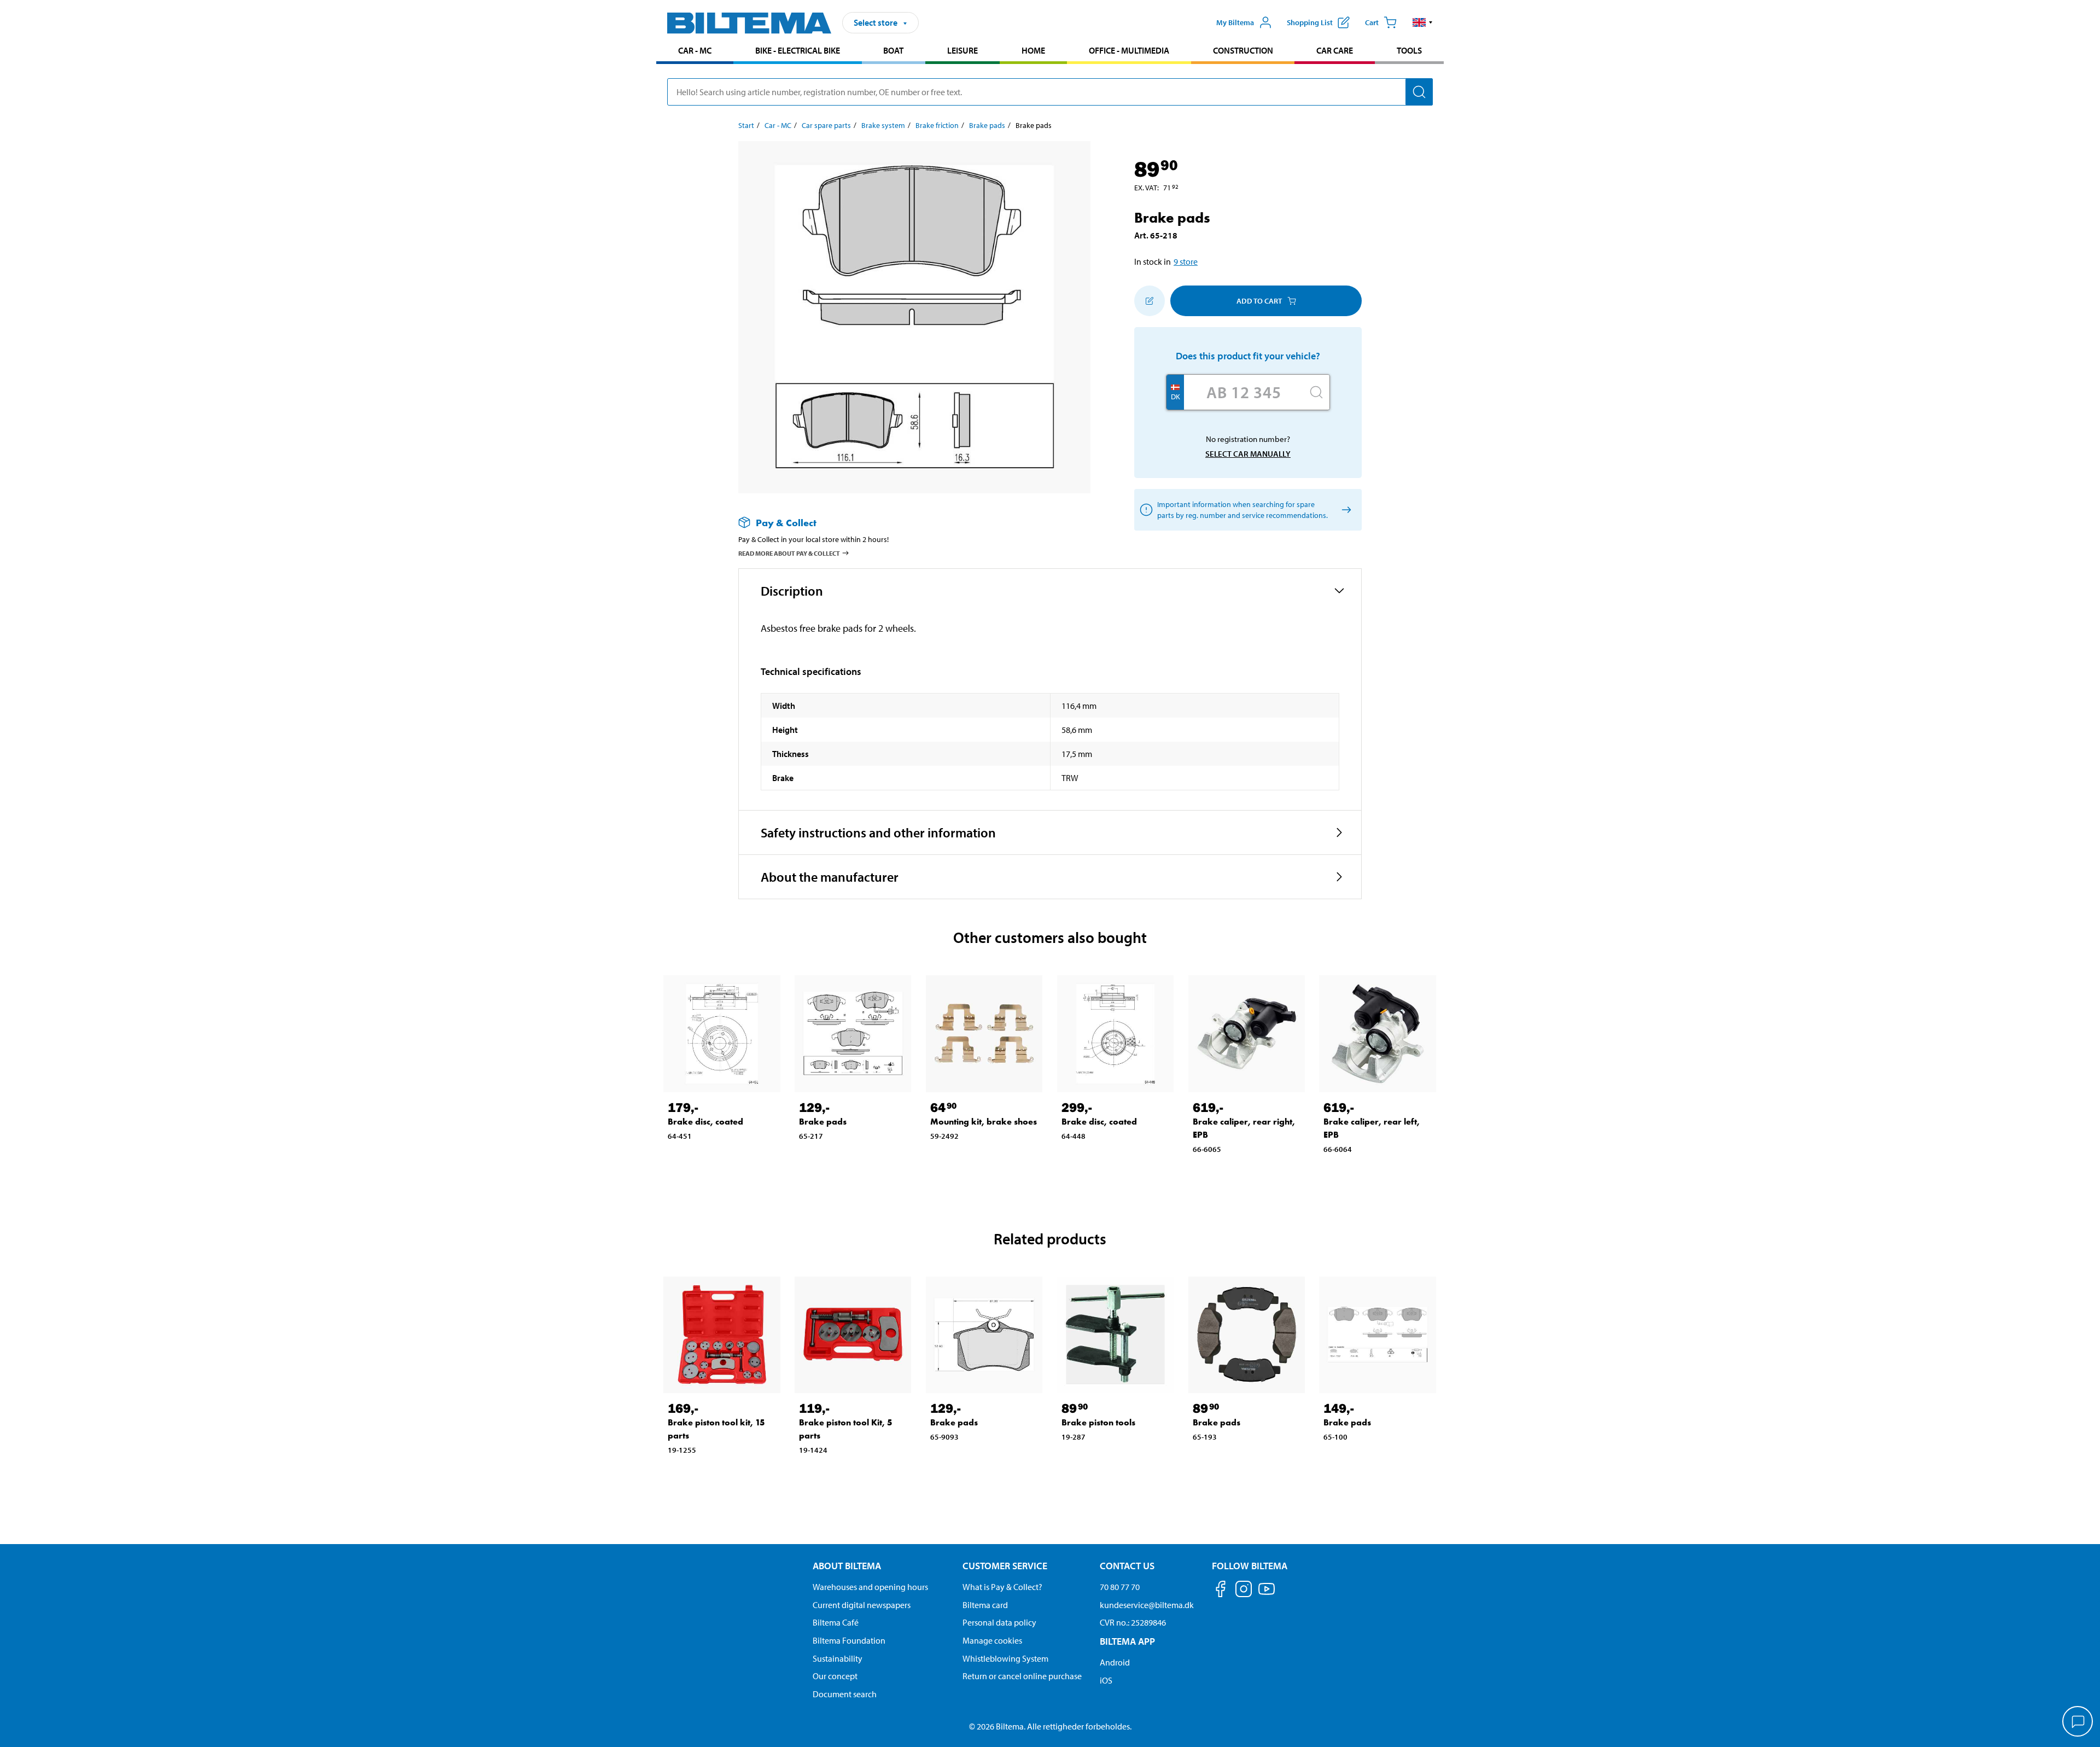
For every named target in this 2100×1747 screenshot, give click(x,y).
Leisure (962, 50)
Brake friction (937, 125)
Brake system (883, 125)
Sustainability (838, 1658)
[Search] (1419, 92)
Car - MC (695, 50)
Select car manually (1248, 454)
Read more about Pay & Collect (789, 553)
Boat (893, 50)
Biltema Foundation (849, 1640)
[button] (1423, 22)
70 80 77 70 (1120, 1587)
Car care (1335, 50)
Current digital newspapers (862, 1605)
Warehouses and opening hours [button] (870, 1587)
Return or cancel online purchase (1022, 1676)
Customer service (1005, 1566)
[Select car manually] (1344, 510)
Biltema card (985, 1605)
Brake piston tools (1098, 1422)
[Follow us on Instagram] (1244, 1591)
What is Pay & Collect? (1002, 1587)
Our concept (835, 1676)
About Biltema (847, 1566)
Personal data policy (999, 1622)
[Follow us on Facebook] (1221, 1591)
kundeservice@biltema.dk (1147, 1605)
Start (746, 125)
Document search (845, 1694)
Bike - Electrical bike (798, 50)
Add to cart (1259, 301)
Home (1033, 50)
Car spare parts (826, 125)
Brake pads (987, 125)
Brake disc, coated (705, 1122)
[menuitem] (695, 52)
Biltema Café (836, 1622)
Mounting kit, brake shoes (984, 1122)
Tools (1409, 50)
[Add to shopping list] (1150, 301)
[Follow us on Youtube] (1267, 1594)
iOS (1106, 1680)
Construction (1243, 50)
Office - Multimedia (1129, 50)
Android (1115, 1662)
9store (1186, 261)
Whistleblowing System (1005, 1658)
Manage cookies (992, 1640)
